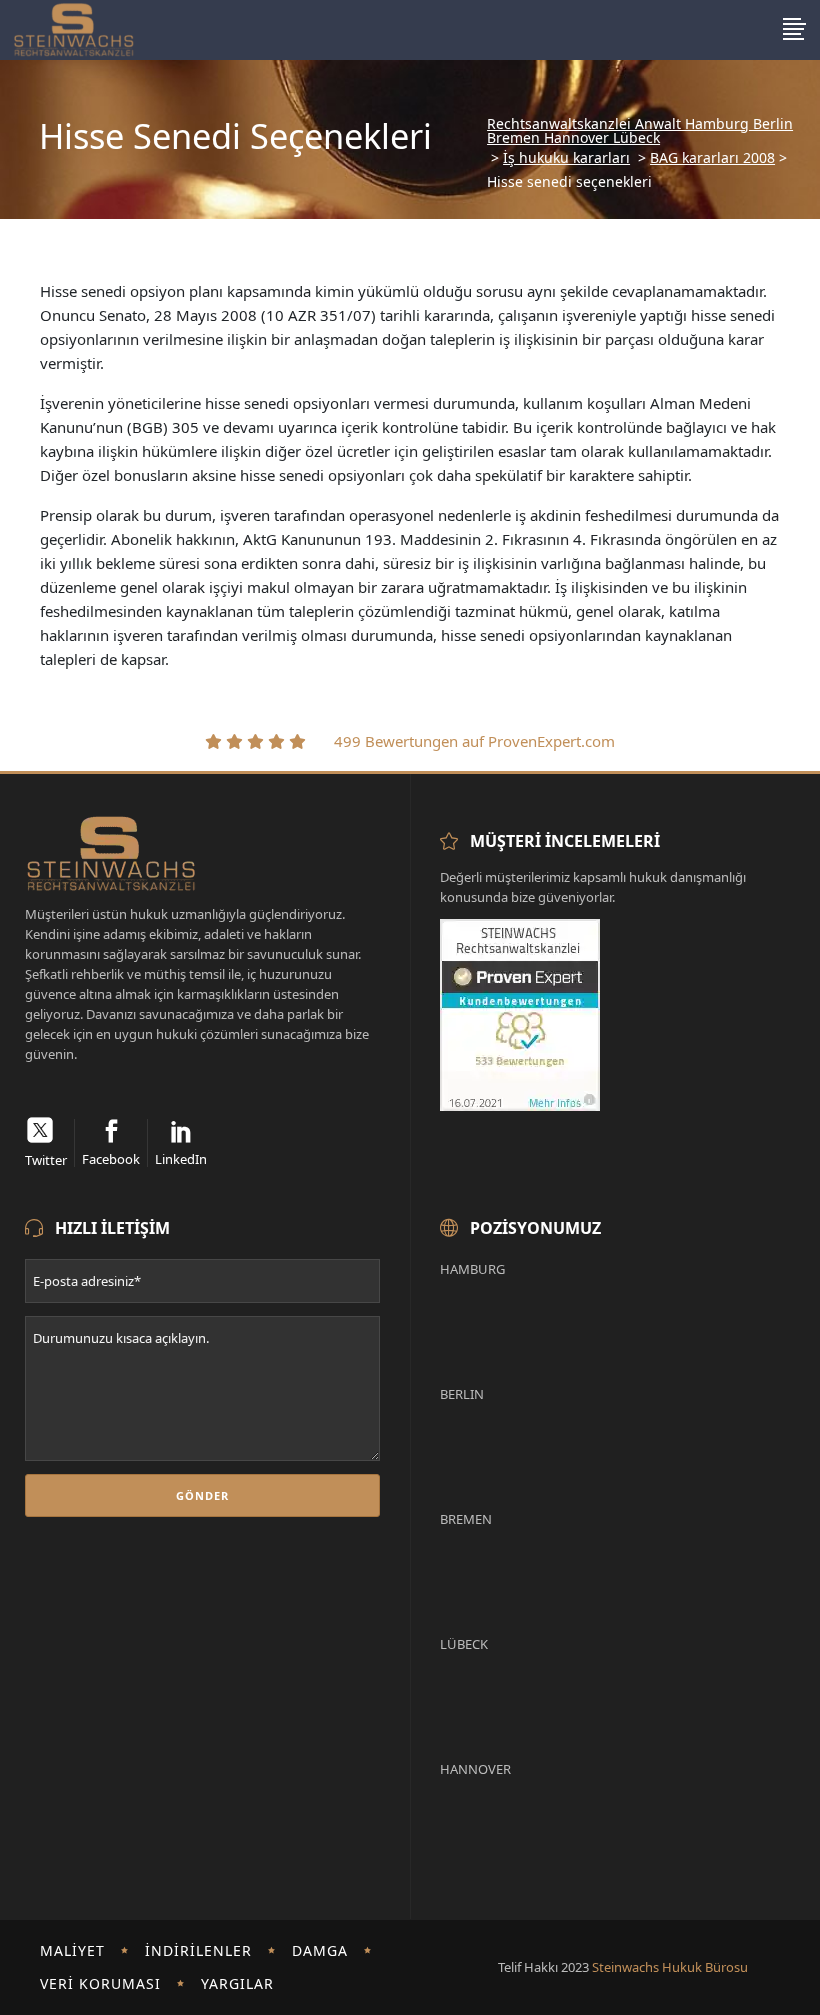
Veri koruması (100, 1983)
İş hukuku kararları (566, 158)
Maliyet (72, 1950)
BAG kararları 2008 (712, 158)
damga (320, 1950)
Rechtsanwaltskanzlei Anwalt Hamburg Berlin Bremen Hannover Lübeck (640, 131)
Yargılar (237, 1983)
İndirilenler (198, 1950)
